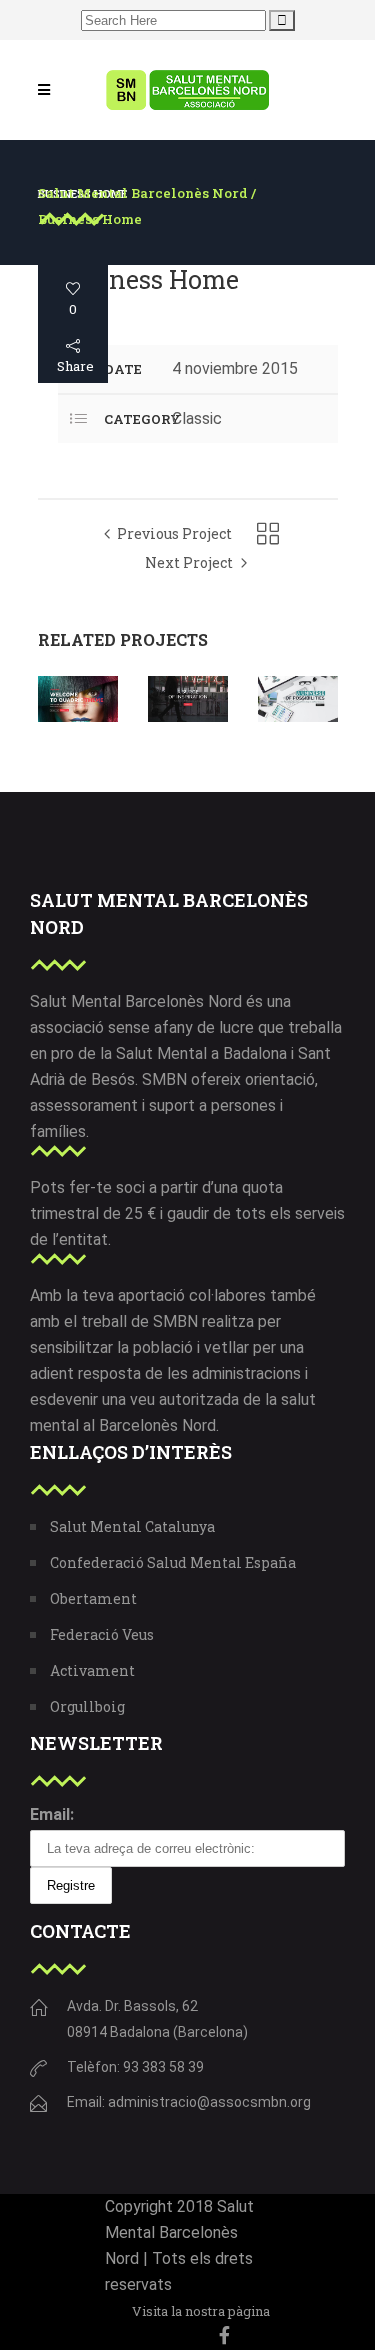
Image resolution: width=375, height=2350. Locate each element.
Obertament (93, 1598)
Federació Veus (102, 1634)
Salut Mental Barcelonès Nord (143, 193)
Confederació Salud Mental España (173, 1562)
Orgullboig (87, 1706)
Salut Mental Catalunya (132, 1526)
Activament (92, 1670)
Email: (52, 1814)
